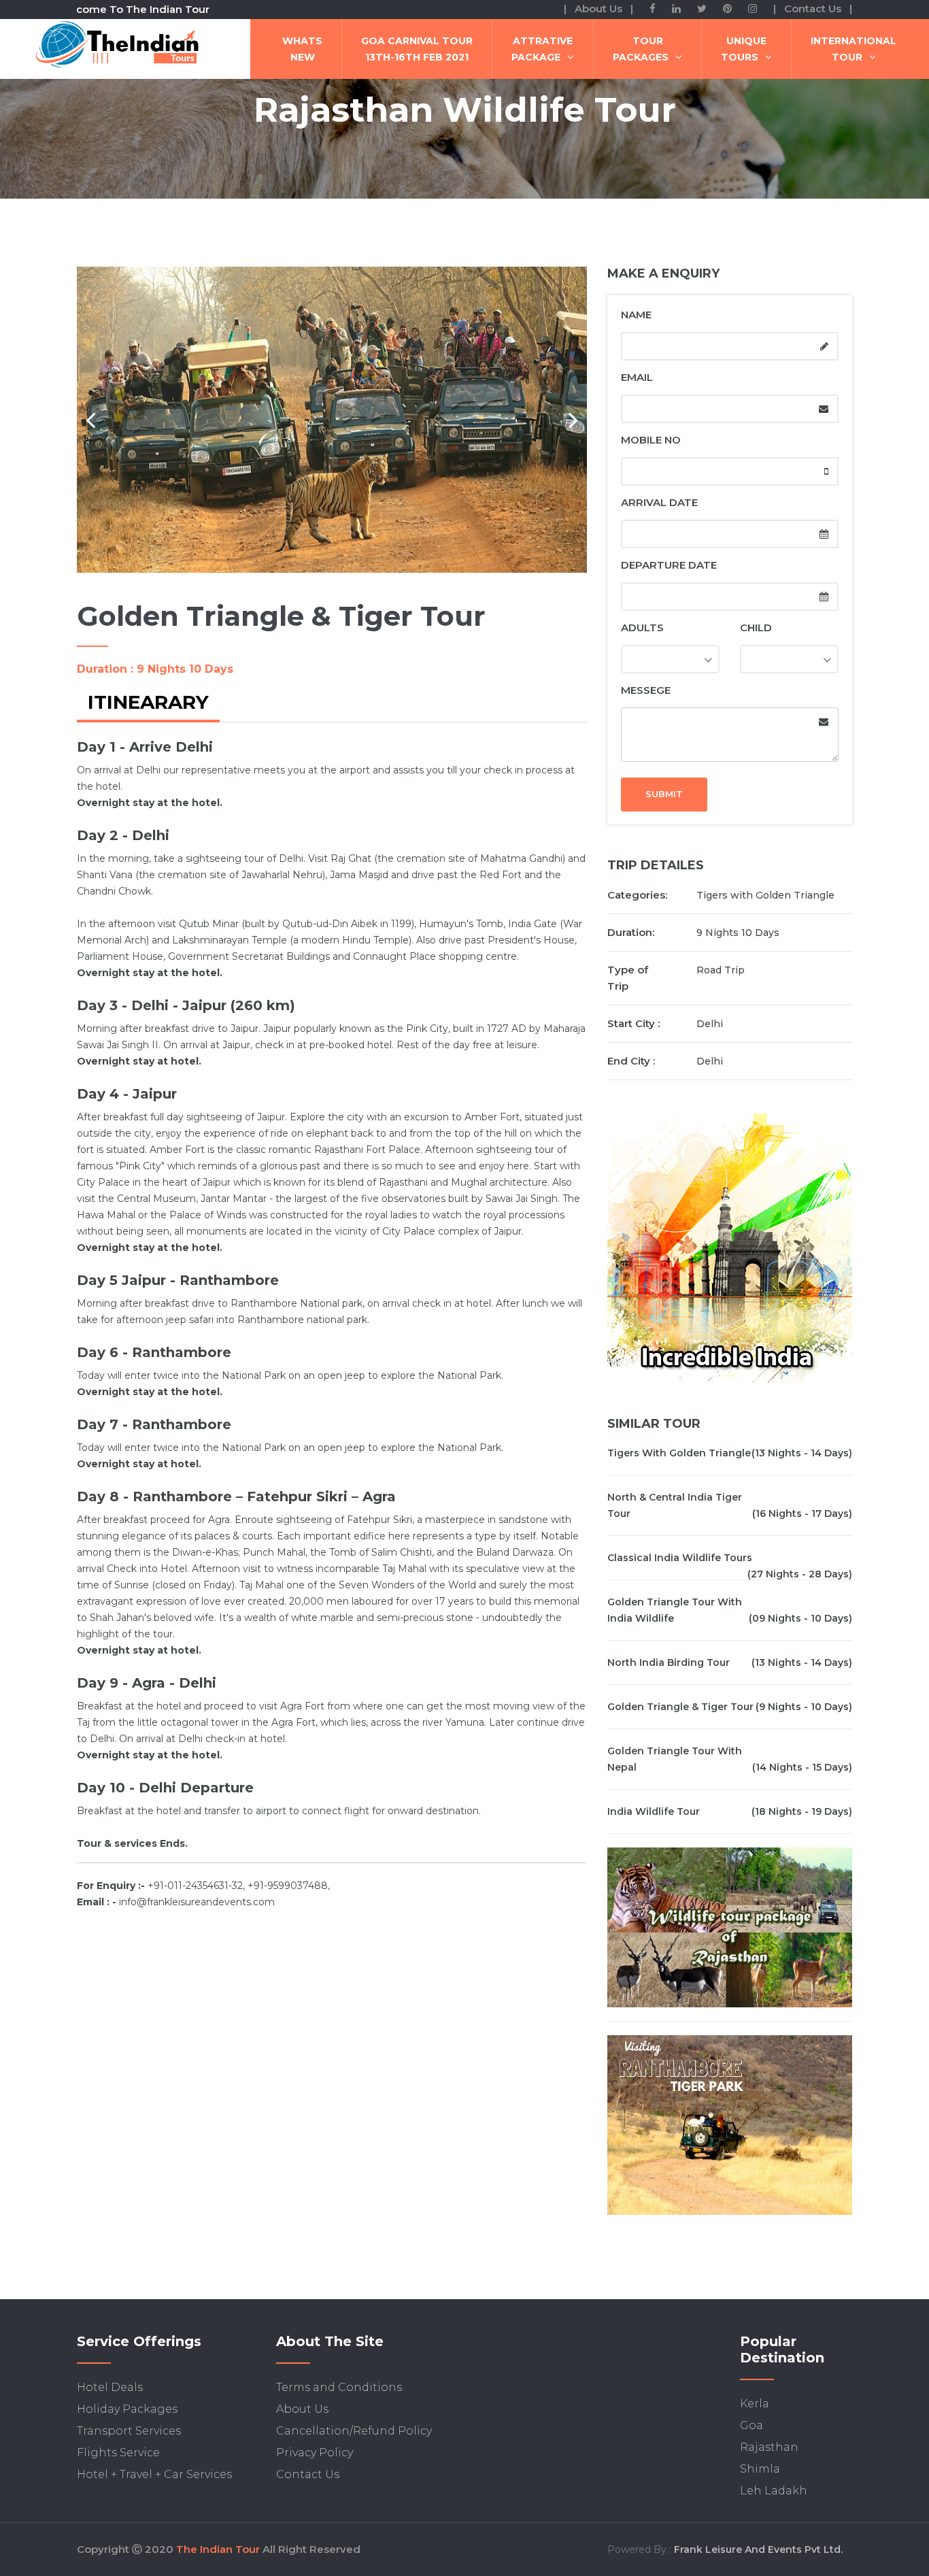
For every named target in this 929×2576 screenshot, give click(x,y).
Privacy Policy (315, 2453)
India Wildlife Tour (654, 1811)
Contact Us (308, 2474)
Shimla (760, 2469)
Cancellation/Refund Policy (354, 2431)
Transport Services (129, 2431)
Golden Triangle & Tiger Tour (680, 1707)
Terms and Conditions (339, 2387)
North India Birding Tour (669, 1662)
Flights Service (118, 2453)
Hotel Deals (110, 2387)
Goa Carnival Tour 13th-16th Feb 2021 (417, 49)
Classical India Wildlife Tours (680, 1558)
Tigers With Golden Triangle (679, 1453)
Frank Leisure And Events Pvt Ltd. (758, 2549)
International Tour (854, 49)
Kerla (755, 2404)
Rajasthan (769, 2447)
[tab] (148, 704)
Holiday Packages (127, 2409)
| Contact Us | (813, 9)
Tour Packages (641, 49)
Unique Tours (744, 49)
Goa (751, 2425)
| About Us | (598, 9)
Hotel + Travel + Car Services (154, 2474)
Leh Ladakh (774, 2491)
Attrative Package (542, 49)
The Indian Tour (218, 2549)
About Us (302, 2409)
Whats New (302, 49)
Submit (664, 794)
